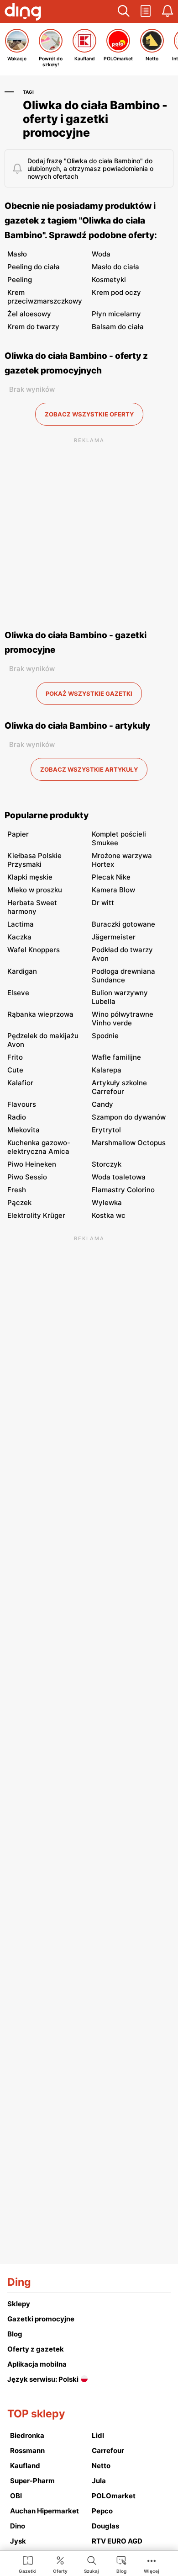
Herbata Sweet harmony (32, 907)
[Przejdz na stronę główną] (23, 13)
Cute (15, 1070)
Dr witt (103, 903)
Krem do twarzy (33, 327)
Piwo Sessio (27, 1177)
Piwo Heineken (32, 1164)
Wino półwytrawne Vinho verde (123, 1019)
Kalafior (20, 1083)
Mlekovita (24, 1130)
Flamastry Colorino (123, 1190)
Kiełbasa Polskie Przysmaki (34, 860)
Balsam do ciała (118, 327)
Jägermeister (114, 937)
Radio (17, 1117)
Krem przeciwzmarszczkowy (45, 297)
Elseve (18, 993)
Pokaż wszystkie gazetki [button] (89, 693)
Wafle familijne (116, 1057)
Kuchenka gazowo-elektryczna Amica (39, 1147)
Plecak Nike (111, 877)
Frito (15, 1057)
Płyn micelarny (116, 314)
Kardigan (22, 971)
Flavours (22, 1104)
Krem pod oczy (116, 292)
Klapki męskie (30, 877)
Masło (17, 254)
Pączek (19, 1203)
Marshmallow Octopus (129, 1143)
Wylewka (107, 1203)
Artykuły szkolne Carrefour (119, 1087)
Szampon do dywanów (129, 1117)
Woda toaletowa (119, 1177)
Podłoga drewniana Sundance (123, 976)
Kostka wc (109, 1215)
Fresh (17, 1190)
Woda (101, 254)
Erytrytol (106, 1130)
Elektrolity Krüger (36, 1215)
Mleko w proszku (35, 890)
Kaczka (19, 937)
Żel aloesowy (29, 314)
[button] (124, 11)
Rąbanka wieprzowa (40, 1014)
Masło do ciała (115, 267)
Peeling (20, 280)
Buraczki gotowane (123, 924)
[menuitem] (28, 2564)
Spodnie (105, 1036)
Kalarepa (107, 1070)
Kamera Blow (113, 890)
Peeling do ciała (34, 267)
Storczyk (107, 1164)
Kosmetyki (109, 280)
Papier (18, 834)
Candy (102, 1104)
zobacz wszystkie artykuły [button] (89, 769)
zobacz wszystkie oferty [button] (89, 414)
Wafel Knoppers (34, 950)
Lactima (21, 924)
